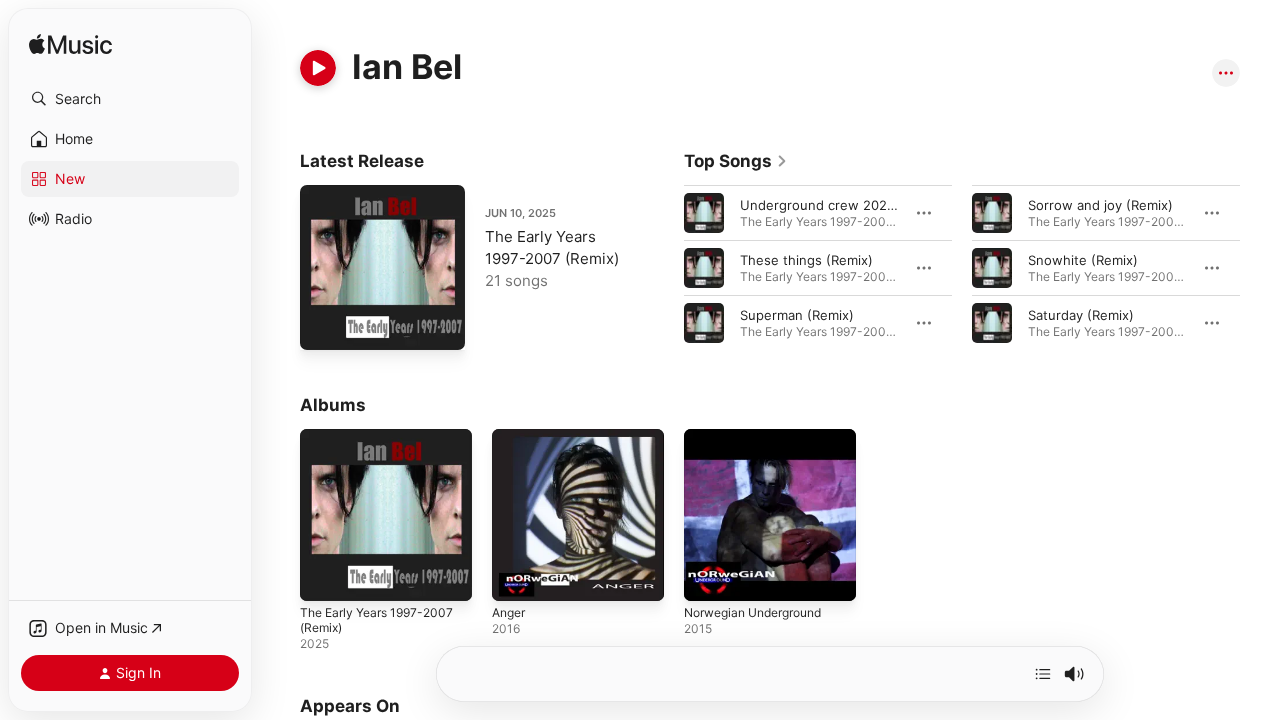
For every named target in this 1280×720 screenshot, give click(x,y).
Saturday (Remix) (1081, 315)
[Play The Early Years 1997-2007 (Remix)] (325, 325)
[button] (130, 99)
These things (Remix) (806, 260)
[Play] (318, 68)
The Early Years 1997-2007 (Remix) (383, 445)
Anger (511, 437)
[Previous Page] (664, 268)
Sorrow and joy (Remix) (1100, 205)
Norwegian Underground (762, 437)
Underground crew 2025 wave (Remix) (861, 205)
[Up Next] (1043, 674)
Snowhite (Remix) (1083, 260)
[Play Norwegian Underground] (709, 576)
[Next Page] (1260, 268)
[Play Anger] (517, 576)
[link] (736, 161)
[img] (70, 45)
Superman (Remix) (797, 315)
